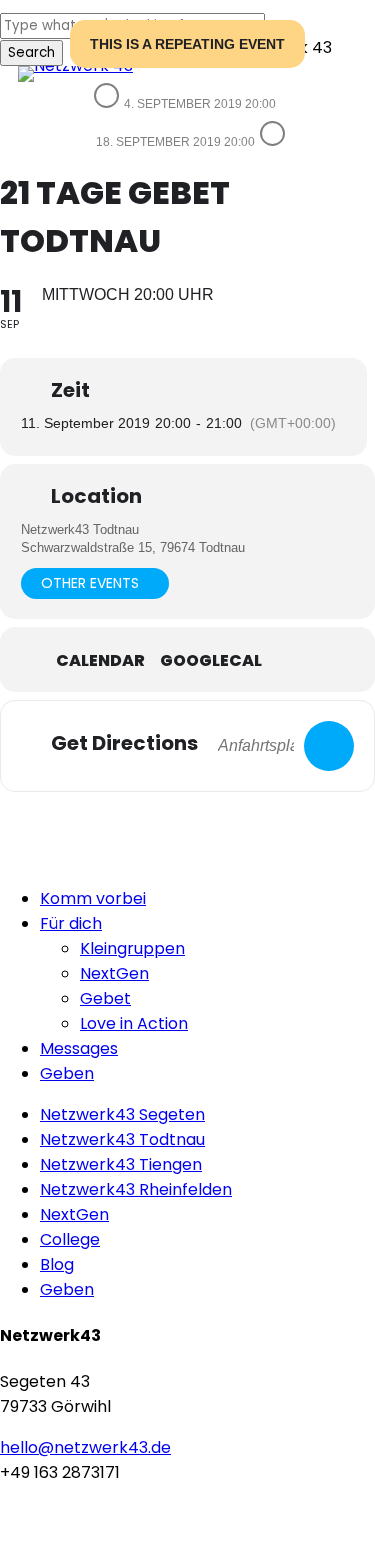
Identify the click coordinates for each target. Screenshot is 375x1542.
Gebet (105, 998)
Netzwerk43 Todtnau (122, 1139)
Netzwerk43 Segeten (122, 1114)
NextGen (114, 973)
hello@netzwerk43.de (85, 1447)
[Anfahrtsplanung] (329, 746)
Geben (67, 1073)
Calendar (100, 661)
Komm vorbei (93, 898)
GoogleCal (211, 661)
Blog (57, 1264)
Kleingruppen (132, 948)
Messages (79, 1048)
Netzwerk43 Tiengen (121, 1164)
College (70, 1239)
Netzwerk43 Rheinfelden (136, 1189)
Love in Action (134, 1023)
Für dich (71, 923)
